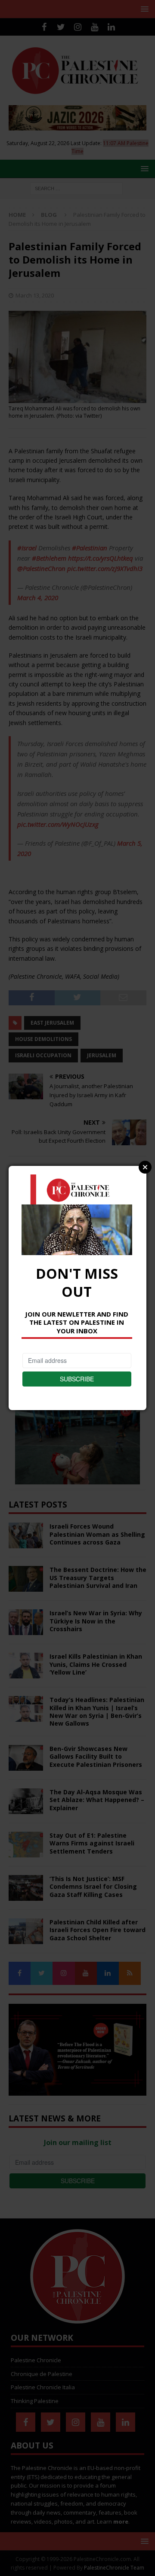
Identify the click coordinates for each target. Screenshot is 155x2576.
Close (145, 1167)
